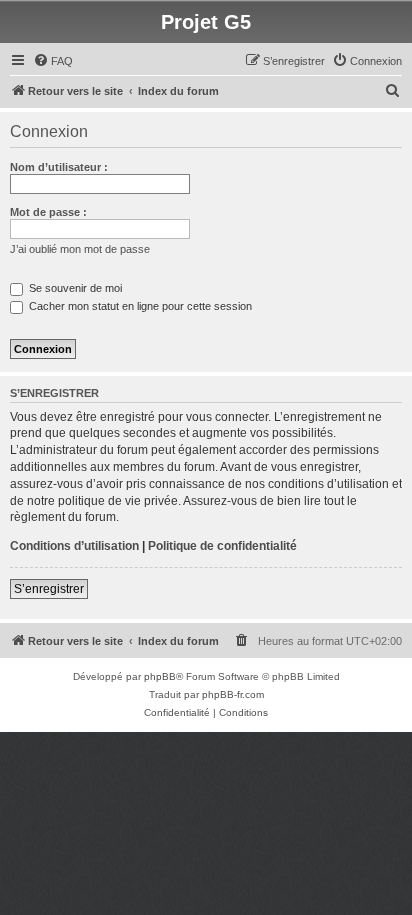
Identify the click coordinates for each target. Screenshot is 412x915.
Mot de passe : (48, 212)
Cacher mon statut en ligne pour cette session (139, 306)
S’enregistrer (49, 589)
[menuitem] (53, 61)
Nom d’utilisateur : (59, 167)
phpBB (160, 676)
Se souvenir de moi (74, 288)
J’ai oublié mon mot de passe (80, 249)
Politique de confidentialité (222, 546)
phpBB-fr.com (233, 694)
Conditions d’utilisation (74, 546)
